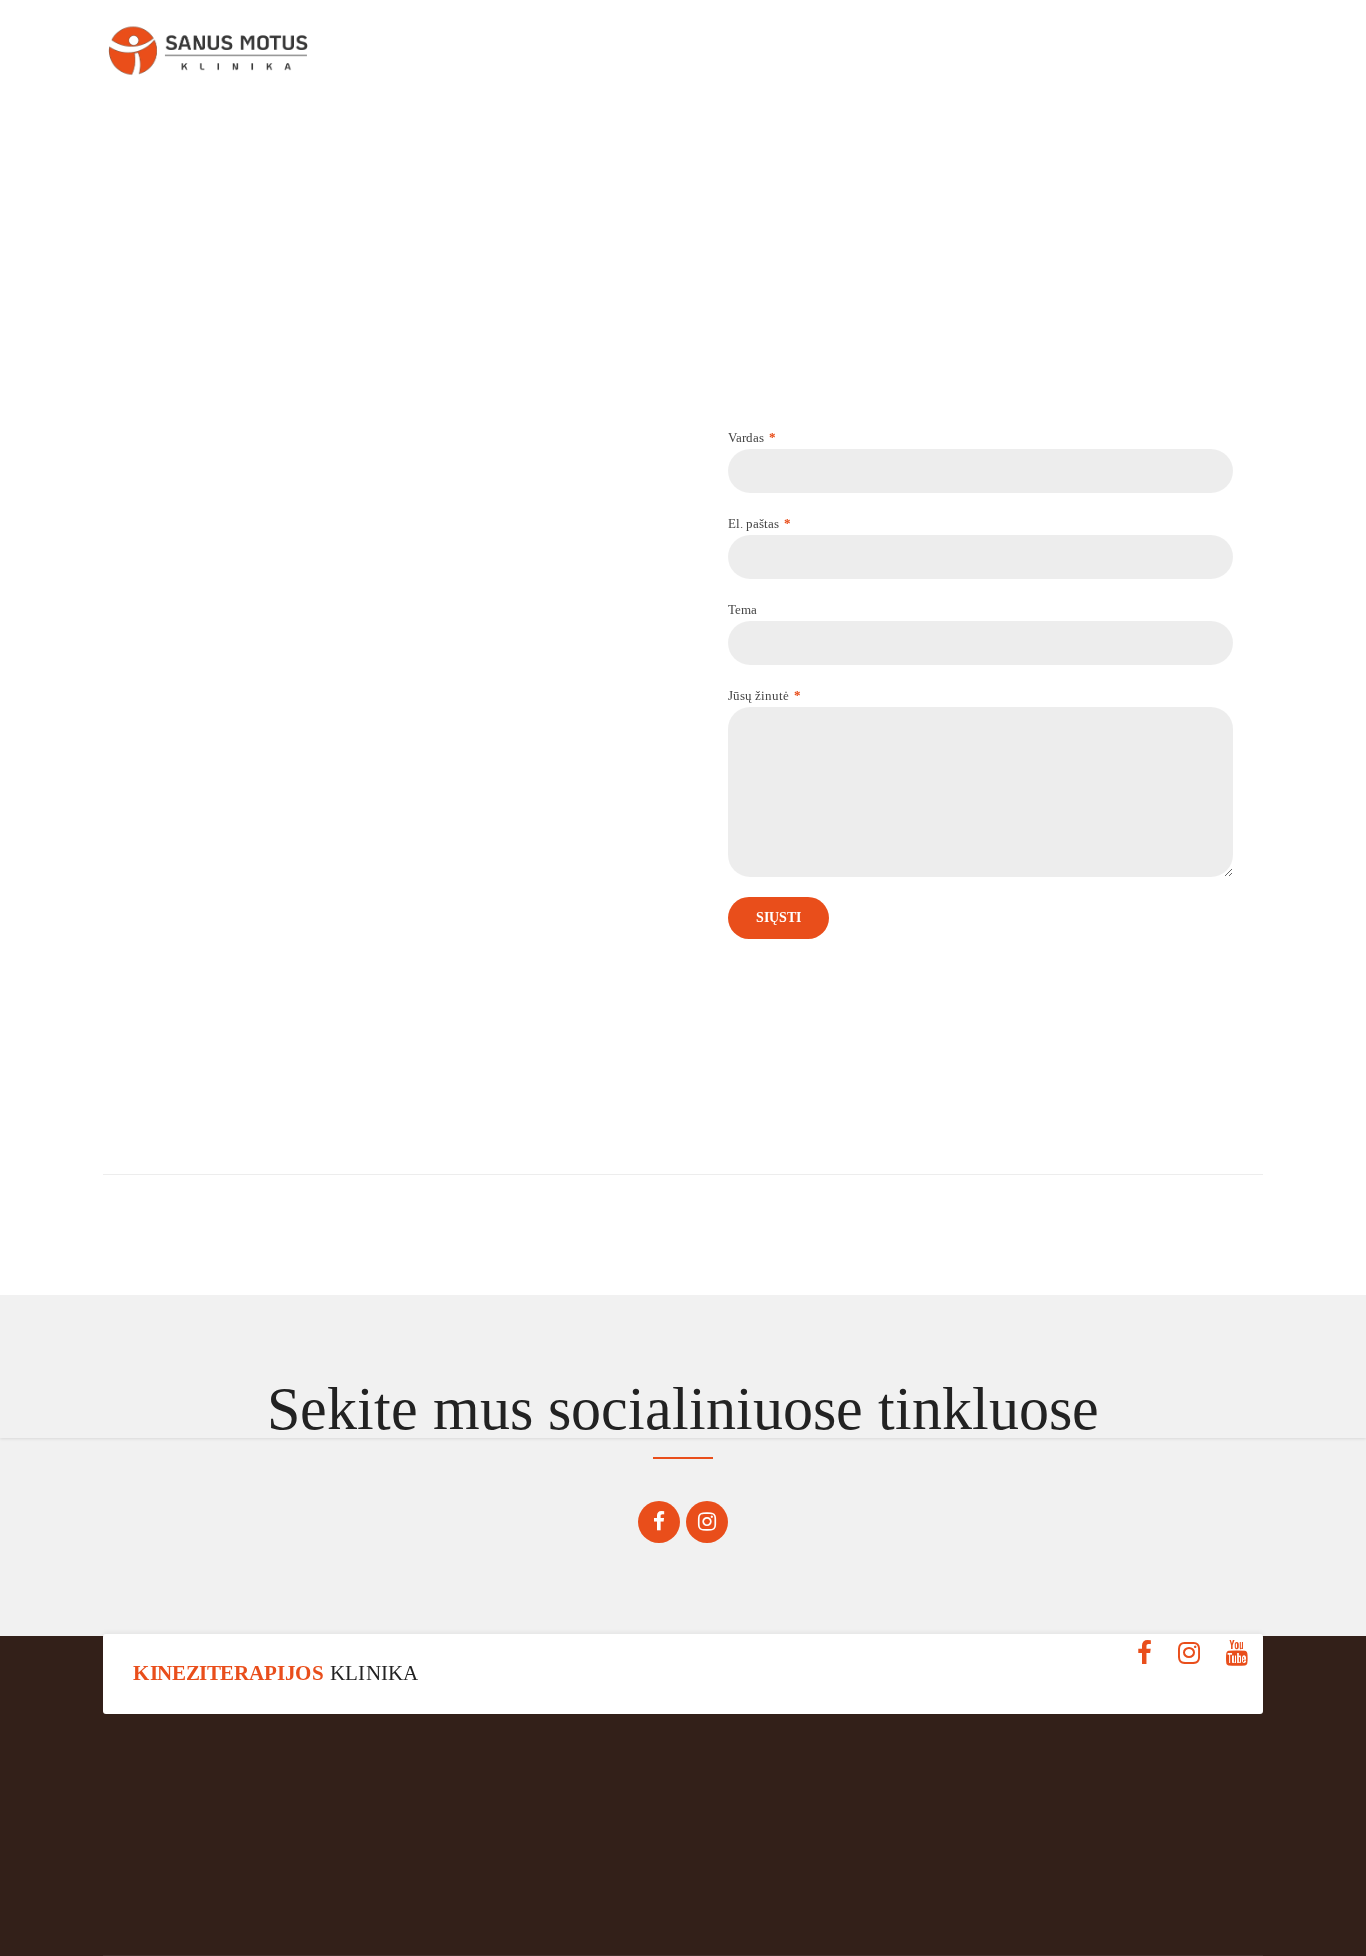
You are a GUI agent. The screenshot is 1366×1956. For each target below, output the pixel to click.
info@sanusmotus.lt (1080, 1901)
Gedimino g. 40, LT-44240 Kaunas (286, 1901)
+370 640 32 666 (683, 1901)
